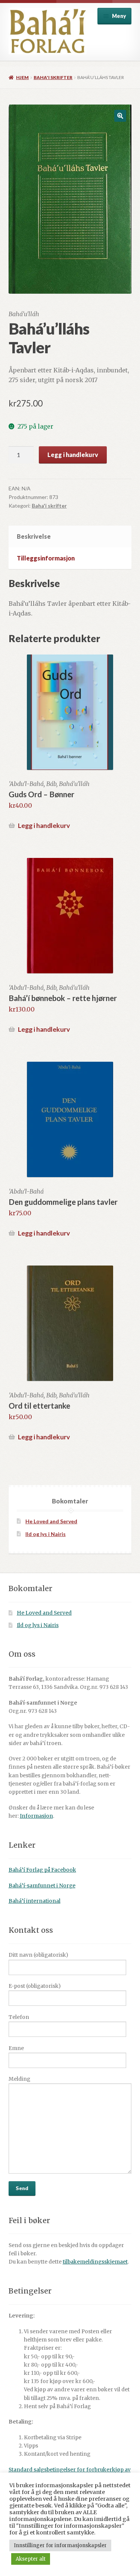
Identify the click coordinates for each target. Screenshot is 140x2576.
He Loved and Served (51, 1521)
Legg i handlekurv (73, 455)
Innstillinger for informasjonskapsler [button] (60, 2545)
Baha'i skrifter (53, 77)
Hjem (22, 77)
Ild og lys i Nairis (46, 1534)
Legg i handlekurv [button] (44, 826)
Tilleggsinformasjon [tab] (46, 558)
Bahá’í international (35, 1901)
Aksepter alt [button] (31, 2559)
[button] (120, 116)
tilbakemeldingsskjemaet (95, 2262)
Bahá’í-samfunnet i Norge (42, 1886)
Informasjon (36, 1816)
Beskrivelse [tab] (34, 536)
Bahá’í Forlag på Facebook (42, 1870)
